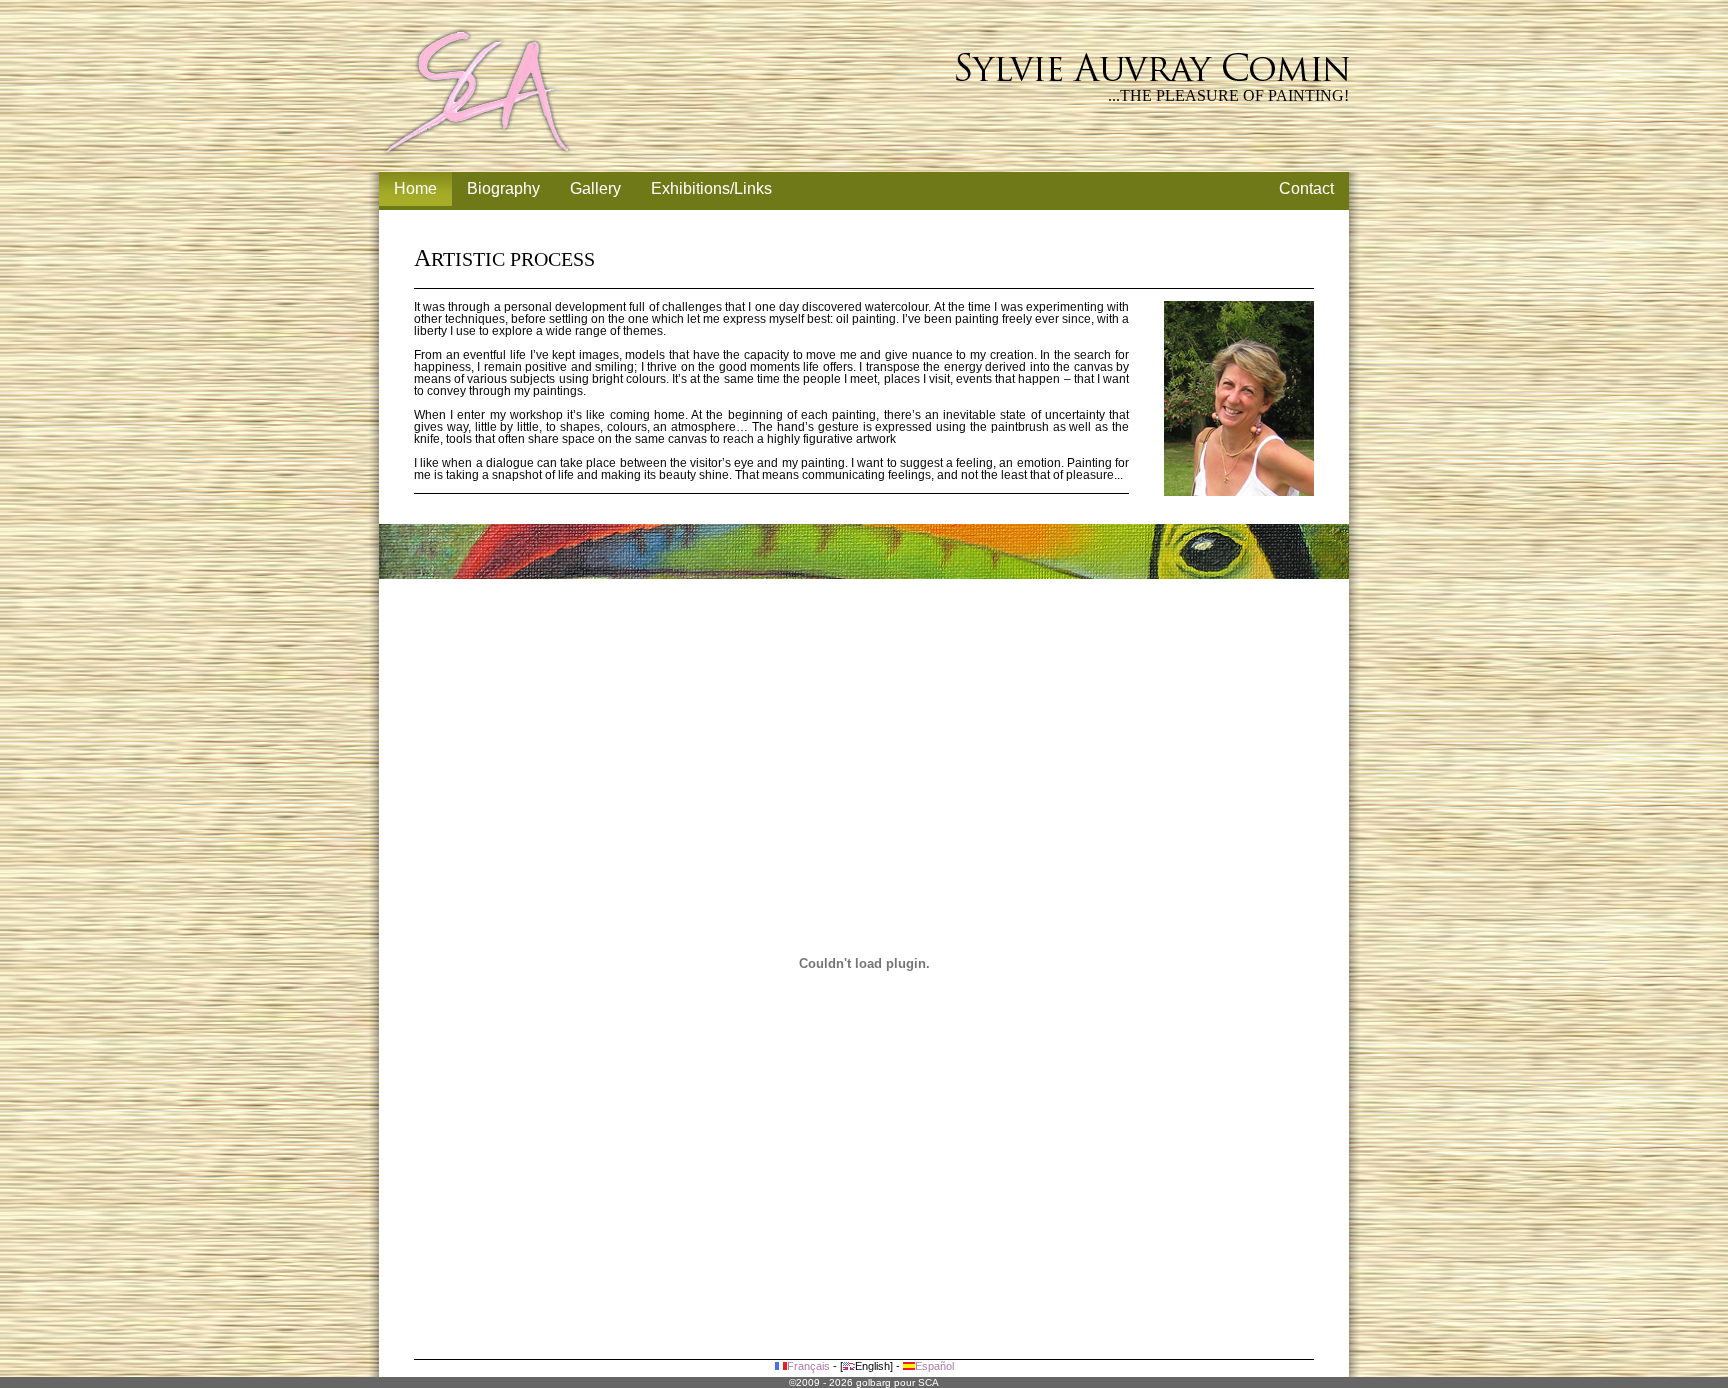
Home (415, 188)
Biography (503, 188)
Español (934, 1366)
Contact (1306, 188)
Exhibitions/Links (711, 188)
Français (808, 1366)
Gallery (595, 188)
